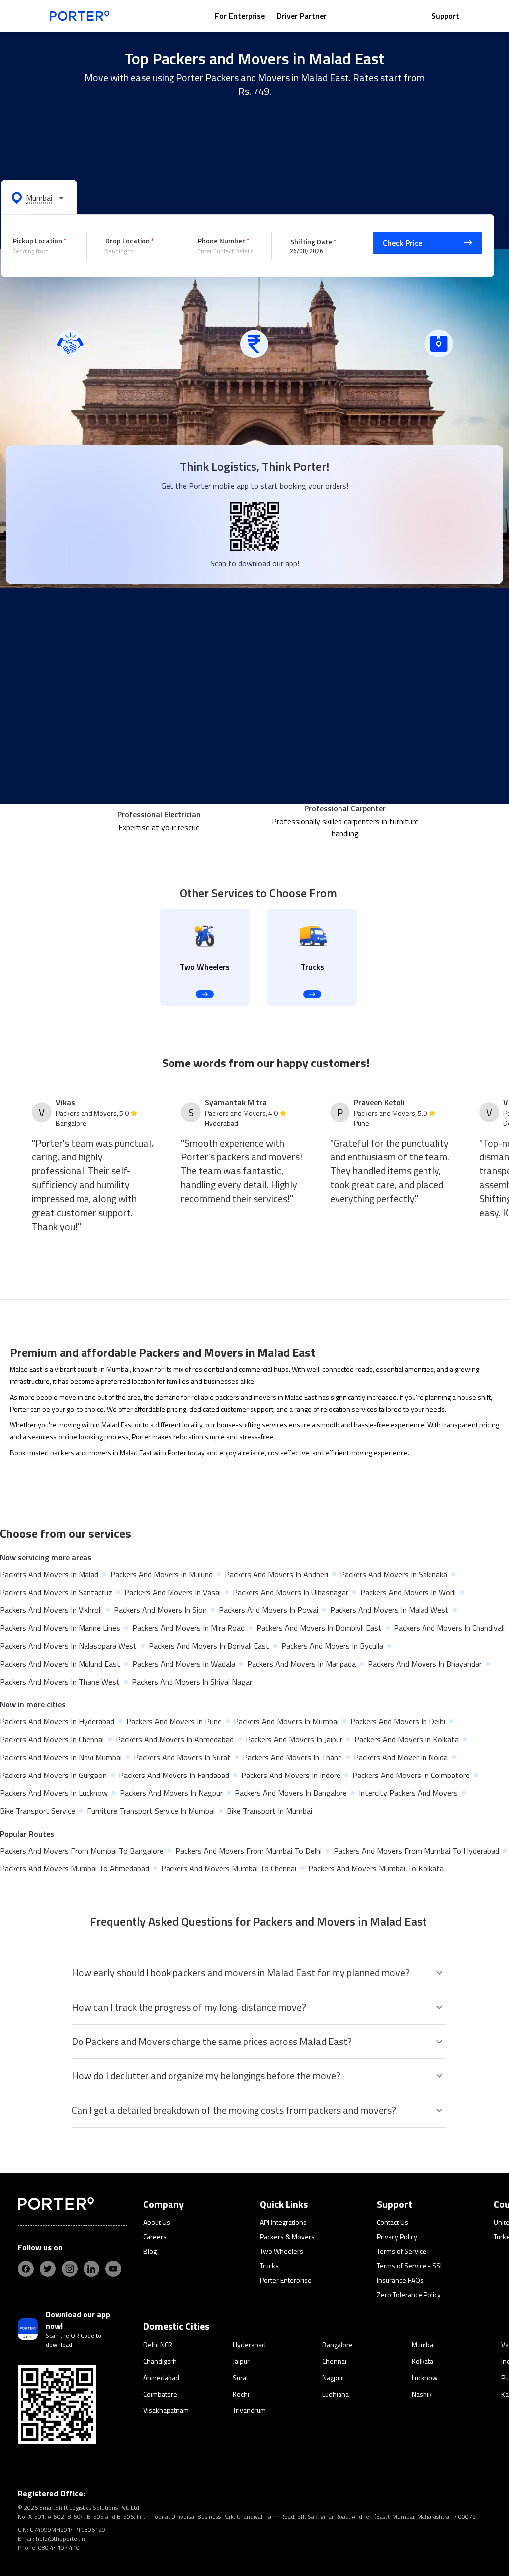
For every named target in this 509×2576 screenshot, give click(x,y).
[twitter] (48, 2269)
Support (445, 16)
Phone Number (221, 240)
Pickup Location (38, 240)
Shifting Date (311, 241)
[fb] (26, 2269)
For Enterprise (240, 16)
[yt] (113, 2269)
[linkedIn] (91, 2269)
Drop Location (127, 240)
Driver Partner (302, 16)
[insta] (70, 2269)
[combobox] (42, 251)
